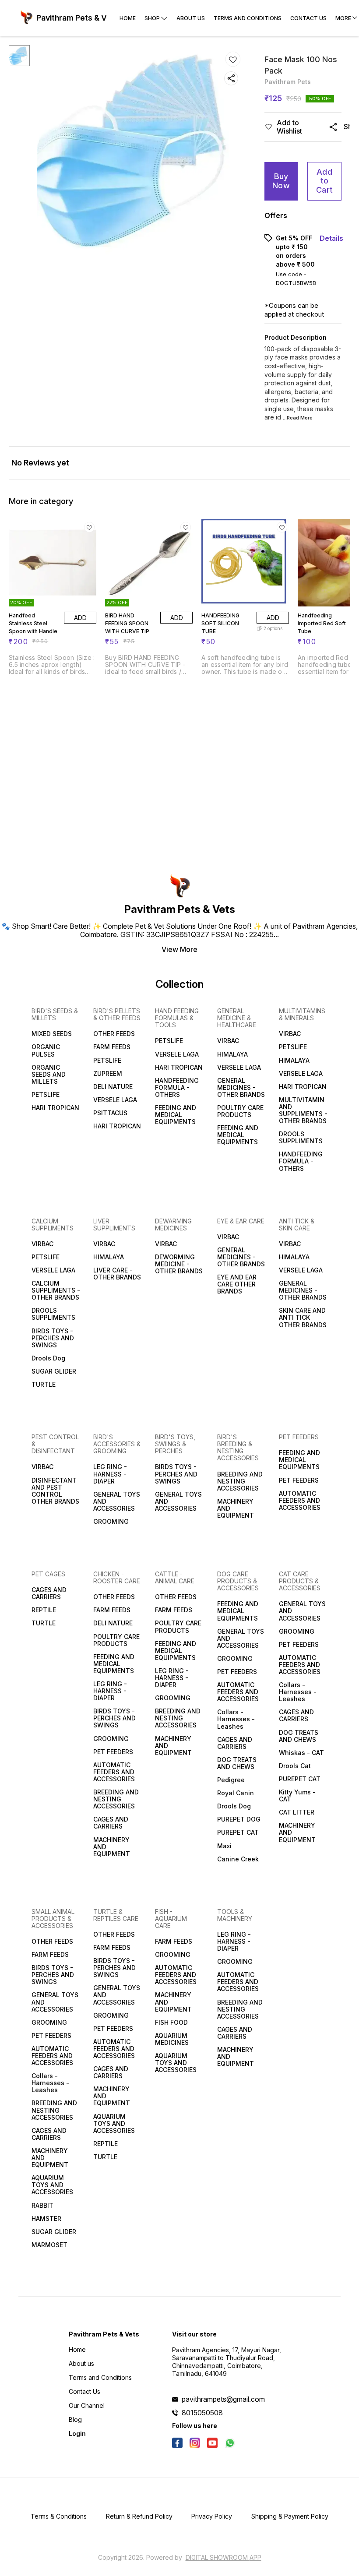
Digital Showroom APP (223, 2557)
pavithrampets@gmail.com (223, 2399)
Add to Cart (324, 181)
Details (331, 238)
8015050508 (202, 2413)
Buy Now (281, 181)
